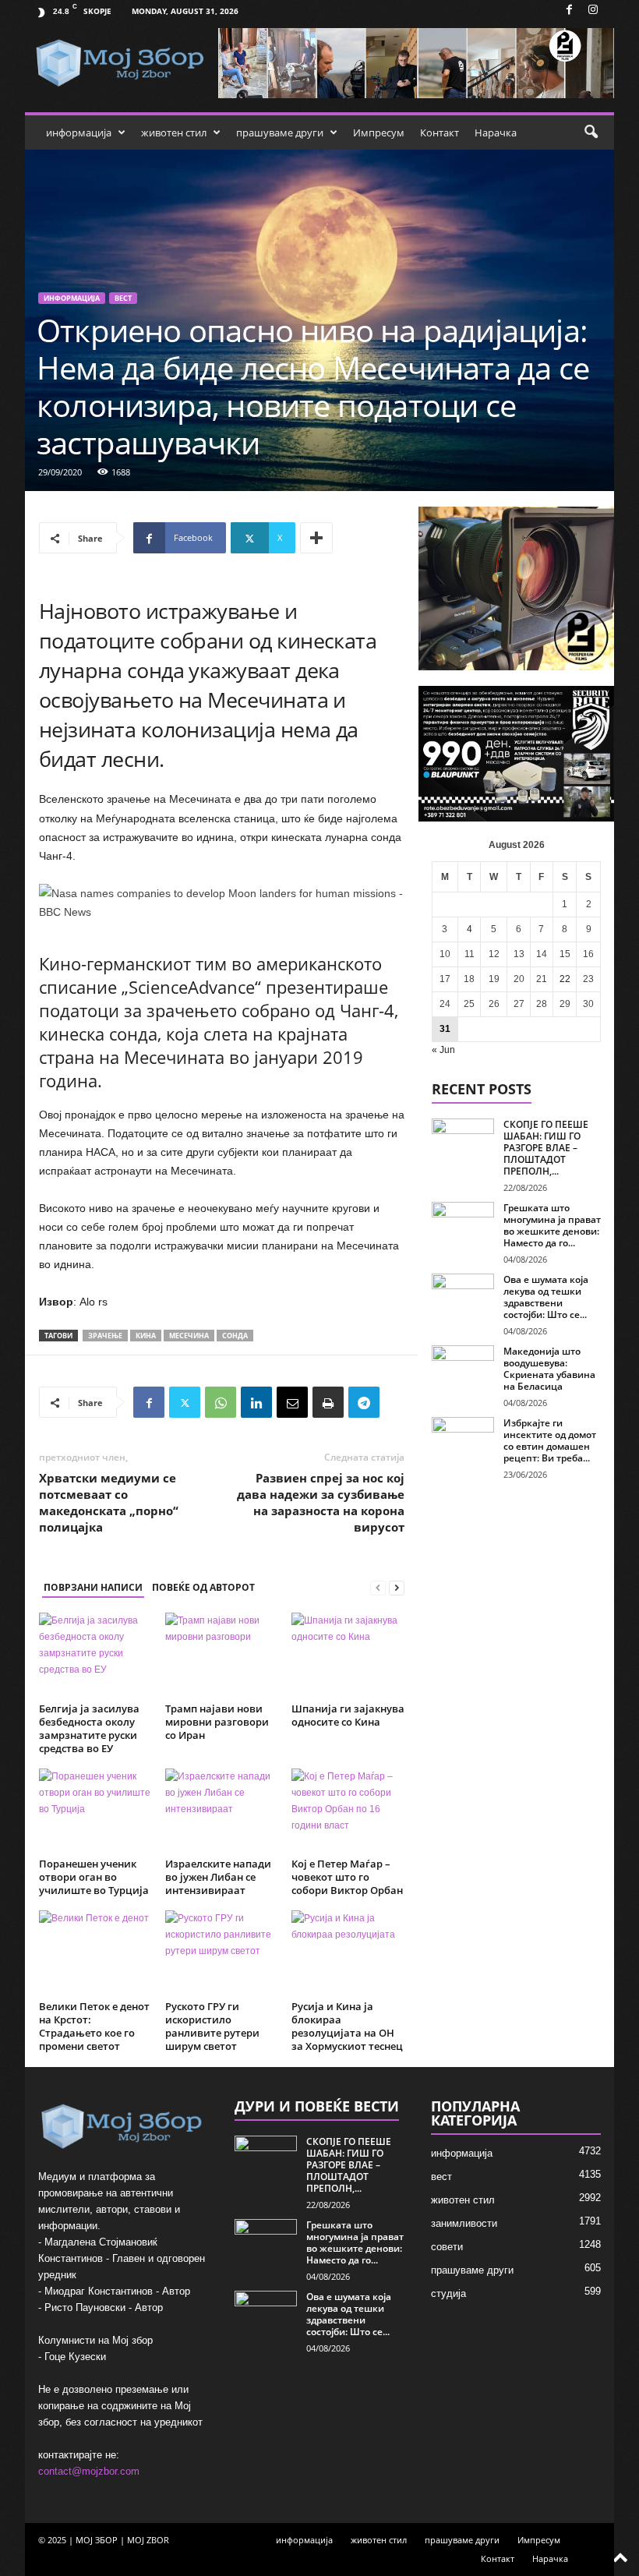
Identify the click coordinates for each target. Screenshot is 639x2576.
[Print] (328, 1402)
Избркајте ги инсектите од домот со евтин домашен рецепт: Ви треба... (550, 1440)
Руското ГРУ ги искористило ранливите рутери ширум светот (212, 2026)
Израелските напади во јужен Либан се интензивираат (218, 1877)
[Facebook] (569, 11)
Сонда (235, 1336)
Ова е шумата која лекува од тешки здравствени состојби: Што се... (546, 1297)
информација (79, 133)
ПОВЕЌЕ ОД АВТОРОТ (203, 1587)
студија (448, 2293)
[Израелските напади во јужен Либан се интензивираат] (222, 1811)
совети (447, 2247)
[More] (316, 538)
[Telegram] (364, 1402)
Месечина (189, 1336)
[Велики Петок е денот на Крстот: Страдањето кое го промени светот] (95, 1952)
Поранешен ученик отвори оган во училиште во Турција (94, 1877)
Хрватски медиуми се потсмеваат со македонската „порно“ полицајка (109, 1502)
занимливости (464, 2223)
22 (565, 979)
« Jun (443, 1050)
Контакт (440, 133)
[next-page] (397, 1588)
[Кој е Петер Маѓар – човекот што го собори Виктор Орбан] (348, 1811)
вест (123, 298)
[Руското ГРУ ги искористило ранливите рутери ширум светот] (222, 1952)
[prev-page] (378, 1588)
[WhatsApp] (221, 1402)
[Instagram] (593, 11)
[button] (591, 133)
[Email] (292, 1402)
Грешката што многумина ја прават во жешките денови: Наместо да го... (552, 1225)
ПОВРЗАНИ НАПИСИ (93, 1587)
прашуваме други (280, 133)
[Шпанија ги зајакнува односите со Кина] (348, 1655)
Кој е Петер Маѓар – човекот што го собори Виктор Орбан (347, 1877)
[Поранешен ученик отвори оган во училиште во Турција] (95, 1811)
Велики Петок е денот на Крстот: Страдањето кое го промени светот (94, 2026)
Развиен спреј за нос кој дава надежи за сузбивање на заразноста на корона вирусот (321, 1502)
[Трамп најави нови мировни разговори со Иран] (222, 1655)
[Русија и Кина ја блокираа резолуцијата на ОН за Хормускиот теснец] (348, 1952)
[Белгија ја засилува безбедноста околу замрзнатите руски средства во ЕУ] (95, 1655)
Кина (146, 1336)
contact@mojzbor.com (89, 2471)
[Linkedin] (256, 1402)
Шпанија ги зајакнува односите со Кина (348, 1715)
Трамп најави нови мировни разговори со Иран (217, 1722)
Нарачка (496, 133)
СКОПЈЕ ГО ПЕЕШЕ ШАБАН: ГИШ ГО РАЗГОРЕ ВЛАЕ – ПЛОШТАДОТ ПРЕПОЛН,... (546, 1148)
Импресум (379, 133)
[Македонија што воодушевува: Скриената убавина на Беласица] (463, 1369)
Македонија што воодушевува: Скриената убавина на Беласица (549, 1369)
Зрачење (105, 1336)
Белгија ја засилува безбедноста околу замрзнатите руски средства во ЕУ (89, 1728)
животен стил (174, 133)
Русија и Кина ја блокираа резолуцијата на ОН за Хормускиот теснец (347, 2026)
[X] (185, 1402)
